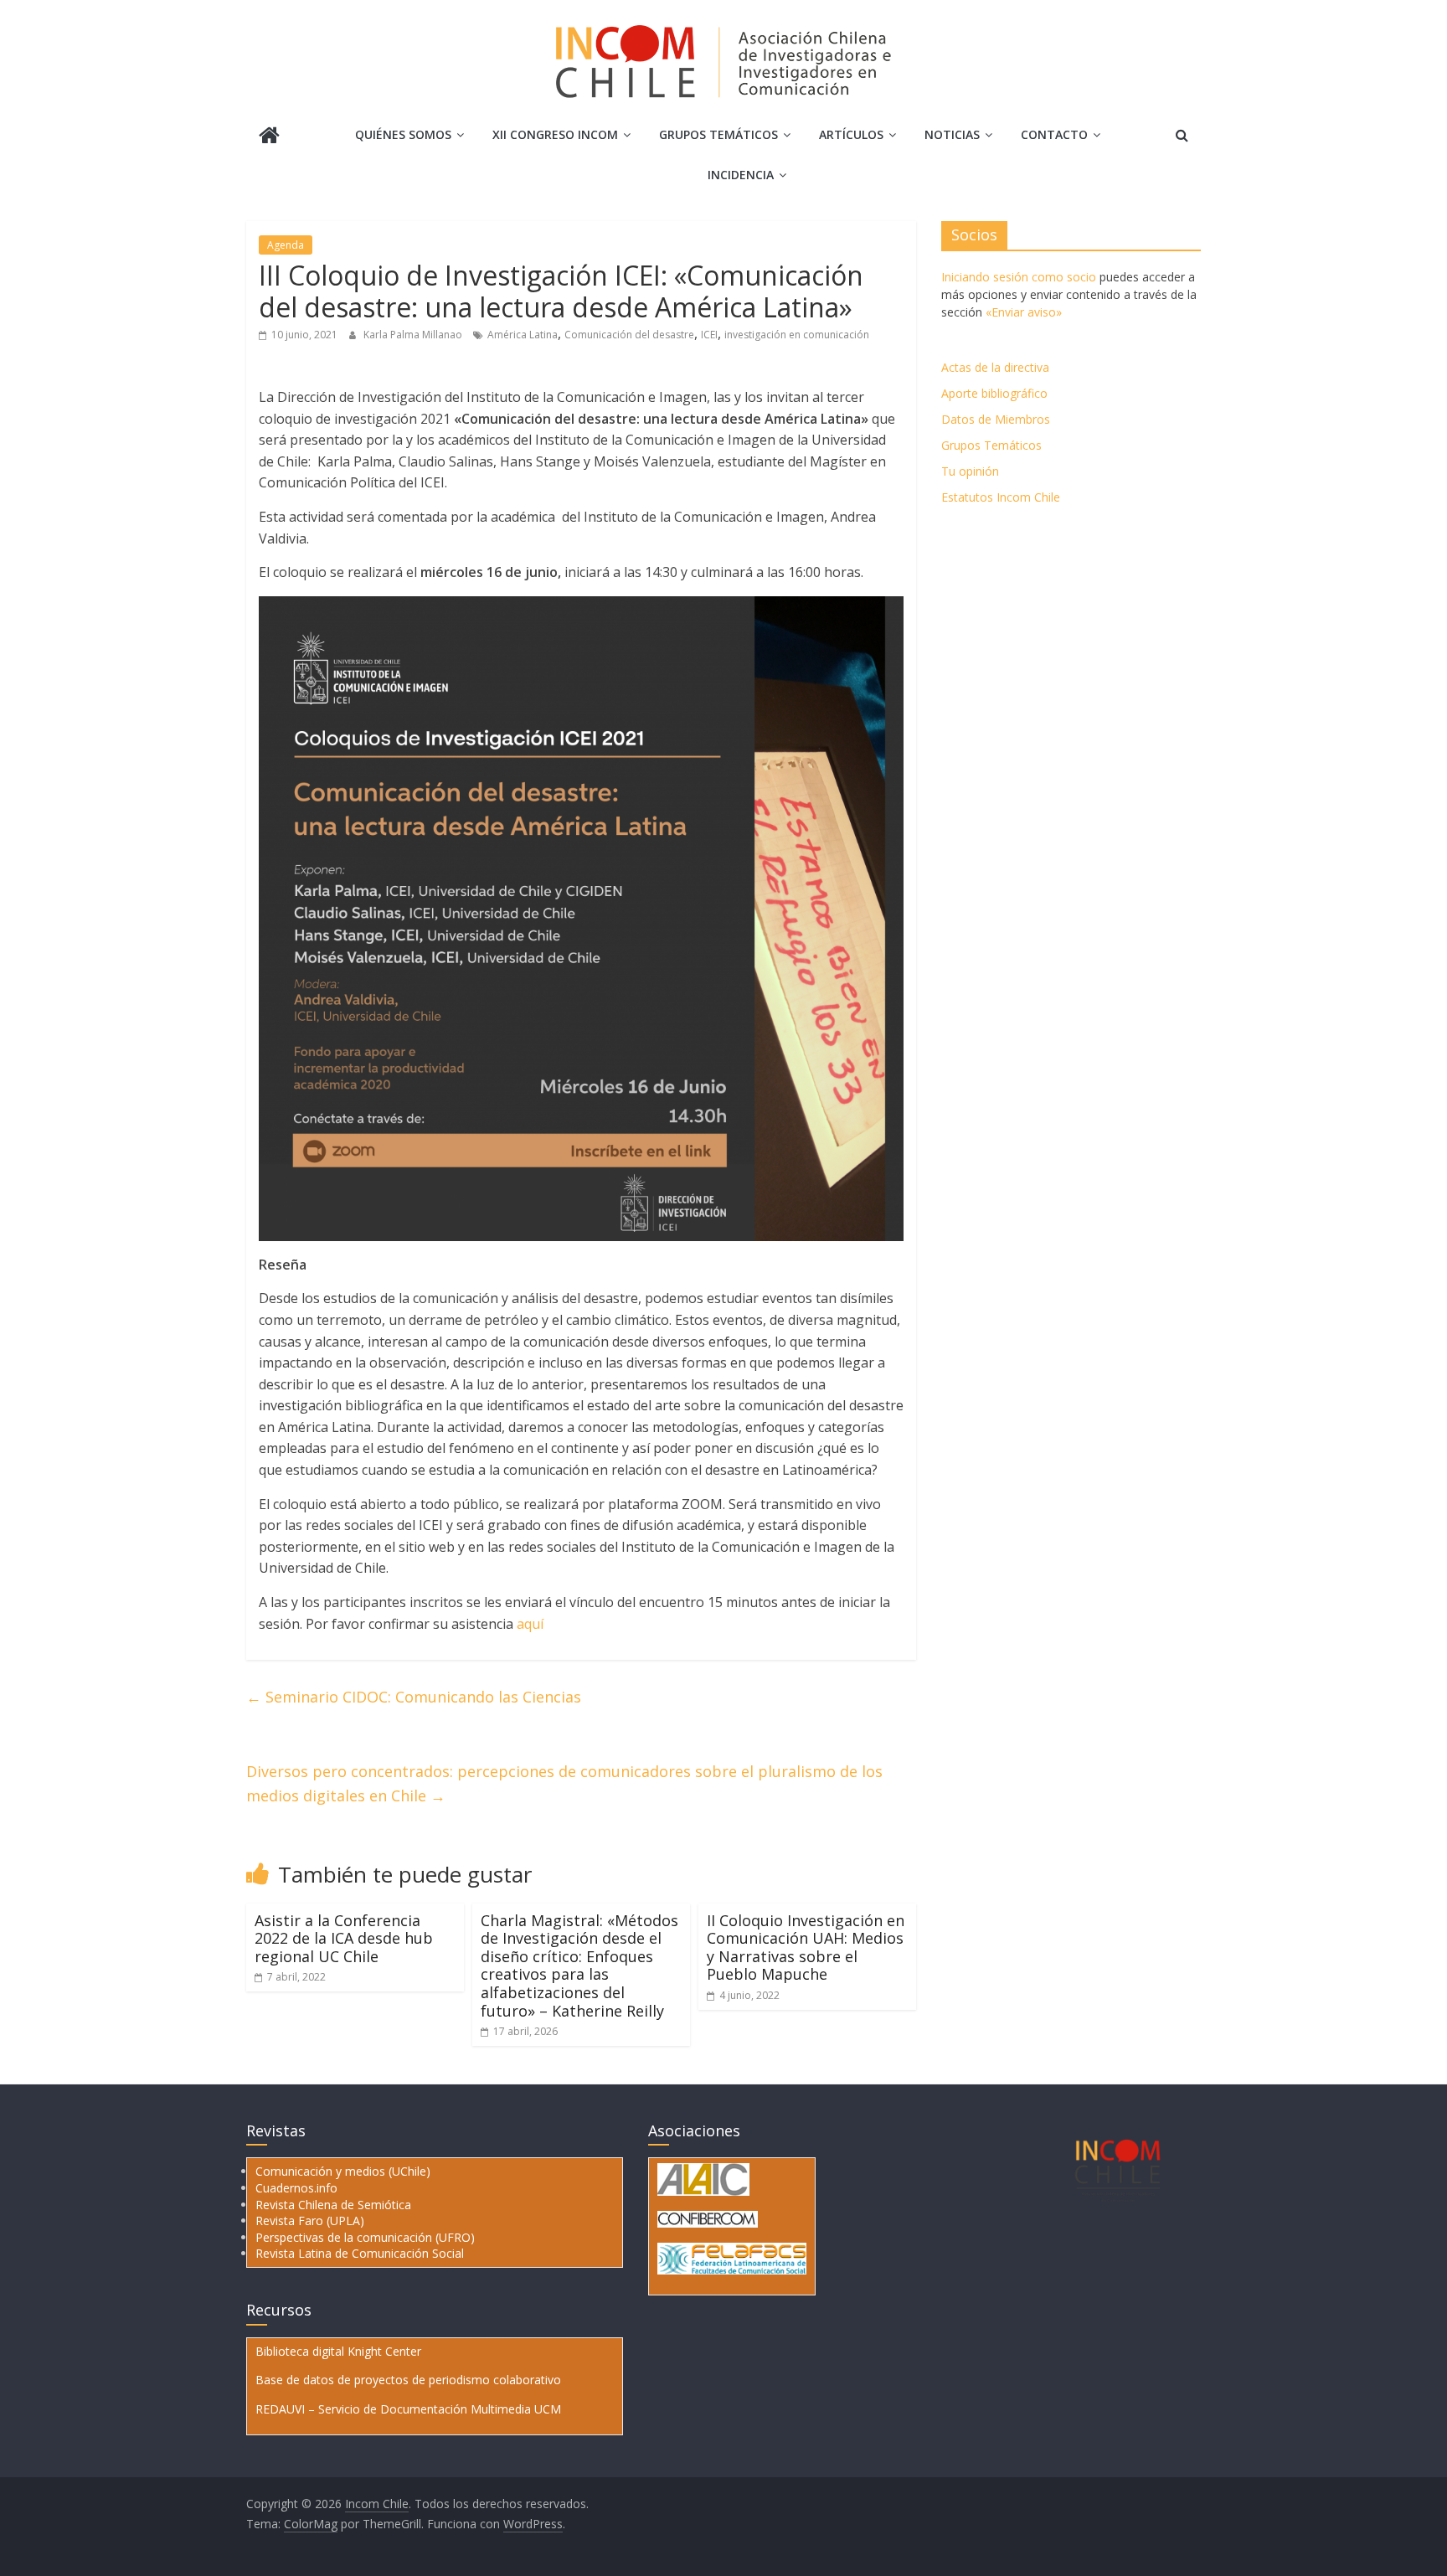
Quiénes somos (403, 134)
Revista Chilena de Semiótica (333, 2205)
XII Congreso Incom (555, 134)
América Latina (523, 335)
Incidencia (741, 175)
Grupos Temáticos (991, 445)
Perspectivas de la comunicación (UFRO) (365, 2237)
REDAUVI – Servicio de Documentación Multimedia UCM (408, 2409)
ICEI (709, 335)
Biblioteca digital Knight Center (338, 2351)
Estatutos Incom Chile (1001, 497)
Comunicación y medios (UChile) (343, 2171)
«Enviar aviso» (1024, 312)
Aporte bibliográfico (994, 393)
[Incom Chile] (269, 137)
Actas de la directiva (995, 367)
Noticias (952, 134)
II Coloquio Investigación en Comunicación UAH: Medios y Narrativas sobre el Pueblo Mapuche (806, 1947)
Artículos (851, 134)
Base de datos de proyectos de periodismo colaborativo (408, 2380)
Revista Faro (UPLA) (310, 2221)
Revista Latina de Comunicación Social (360, 2253)
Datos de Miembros (996, 419)
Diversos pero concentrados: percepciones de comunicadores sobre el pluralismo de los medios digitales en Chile (564, 1783)
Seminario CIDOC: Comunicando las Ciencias (414, 1697)
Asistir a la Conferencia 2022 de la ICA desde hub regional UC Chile (344, 1938)
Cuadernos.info (296, 2188)
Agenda (286, 245)
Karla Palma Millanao (414, 335)
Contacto (1054, 134)
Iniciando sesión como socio (1019, 277)
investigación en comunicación (797, 335)
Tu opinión (970, 471)
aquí (530, 1624)
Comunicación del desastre (629, 335)
